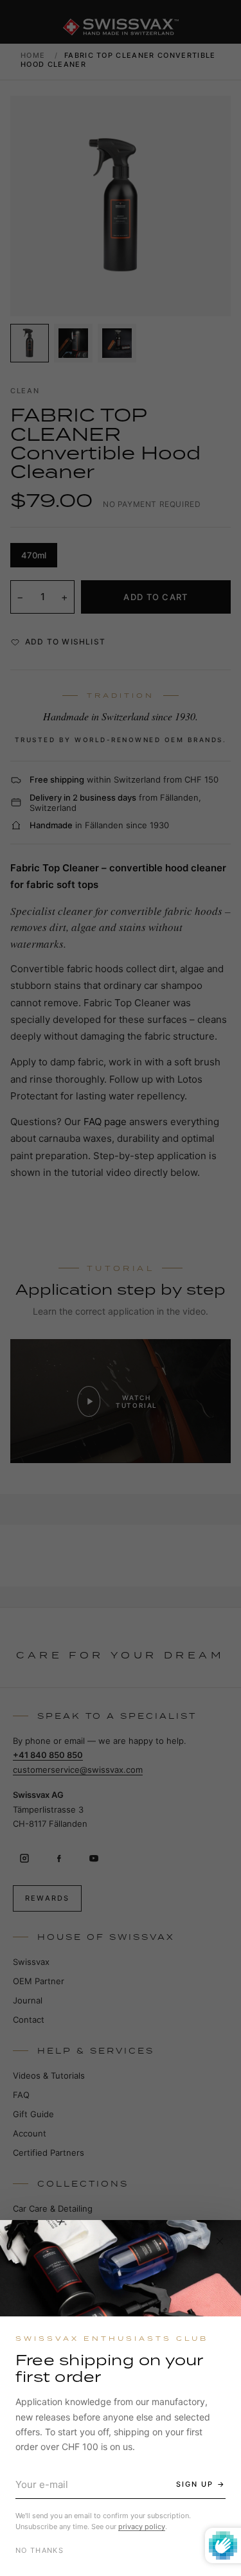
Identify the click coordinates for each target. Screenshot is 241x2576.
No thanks (40, 2550)
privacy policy (142, 2527)
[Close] (220, 2241)
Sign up (195, 2484)
